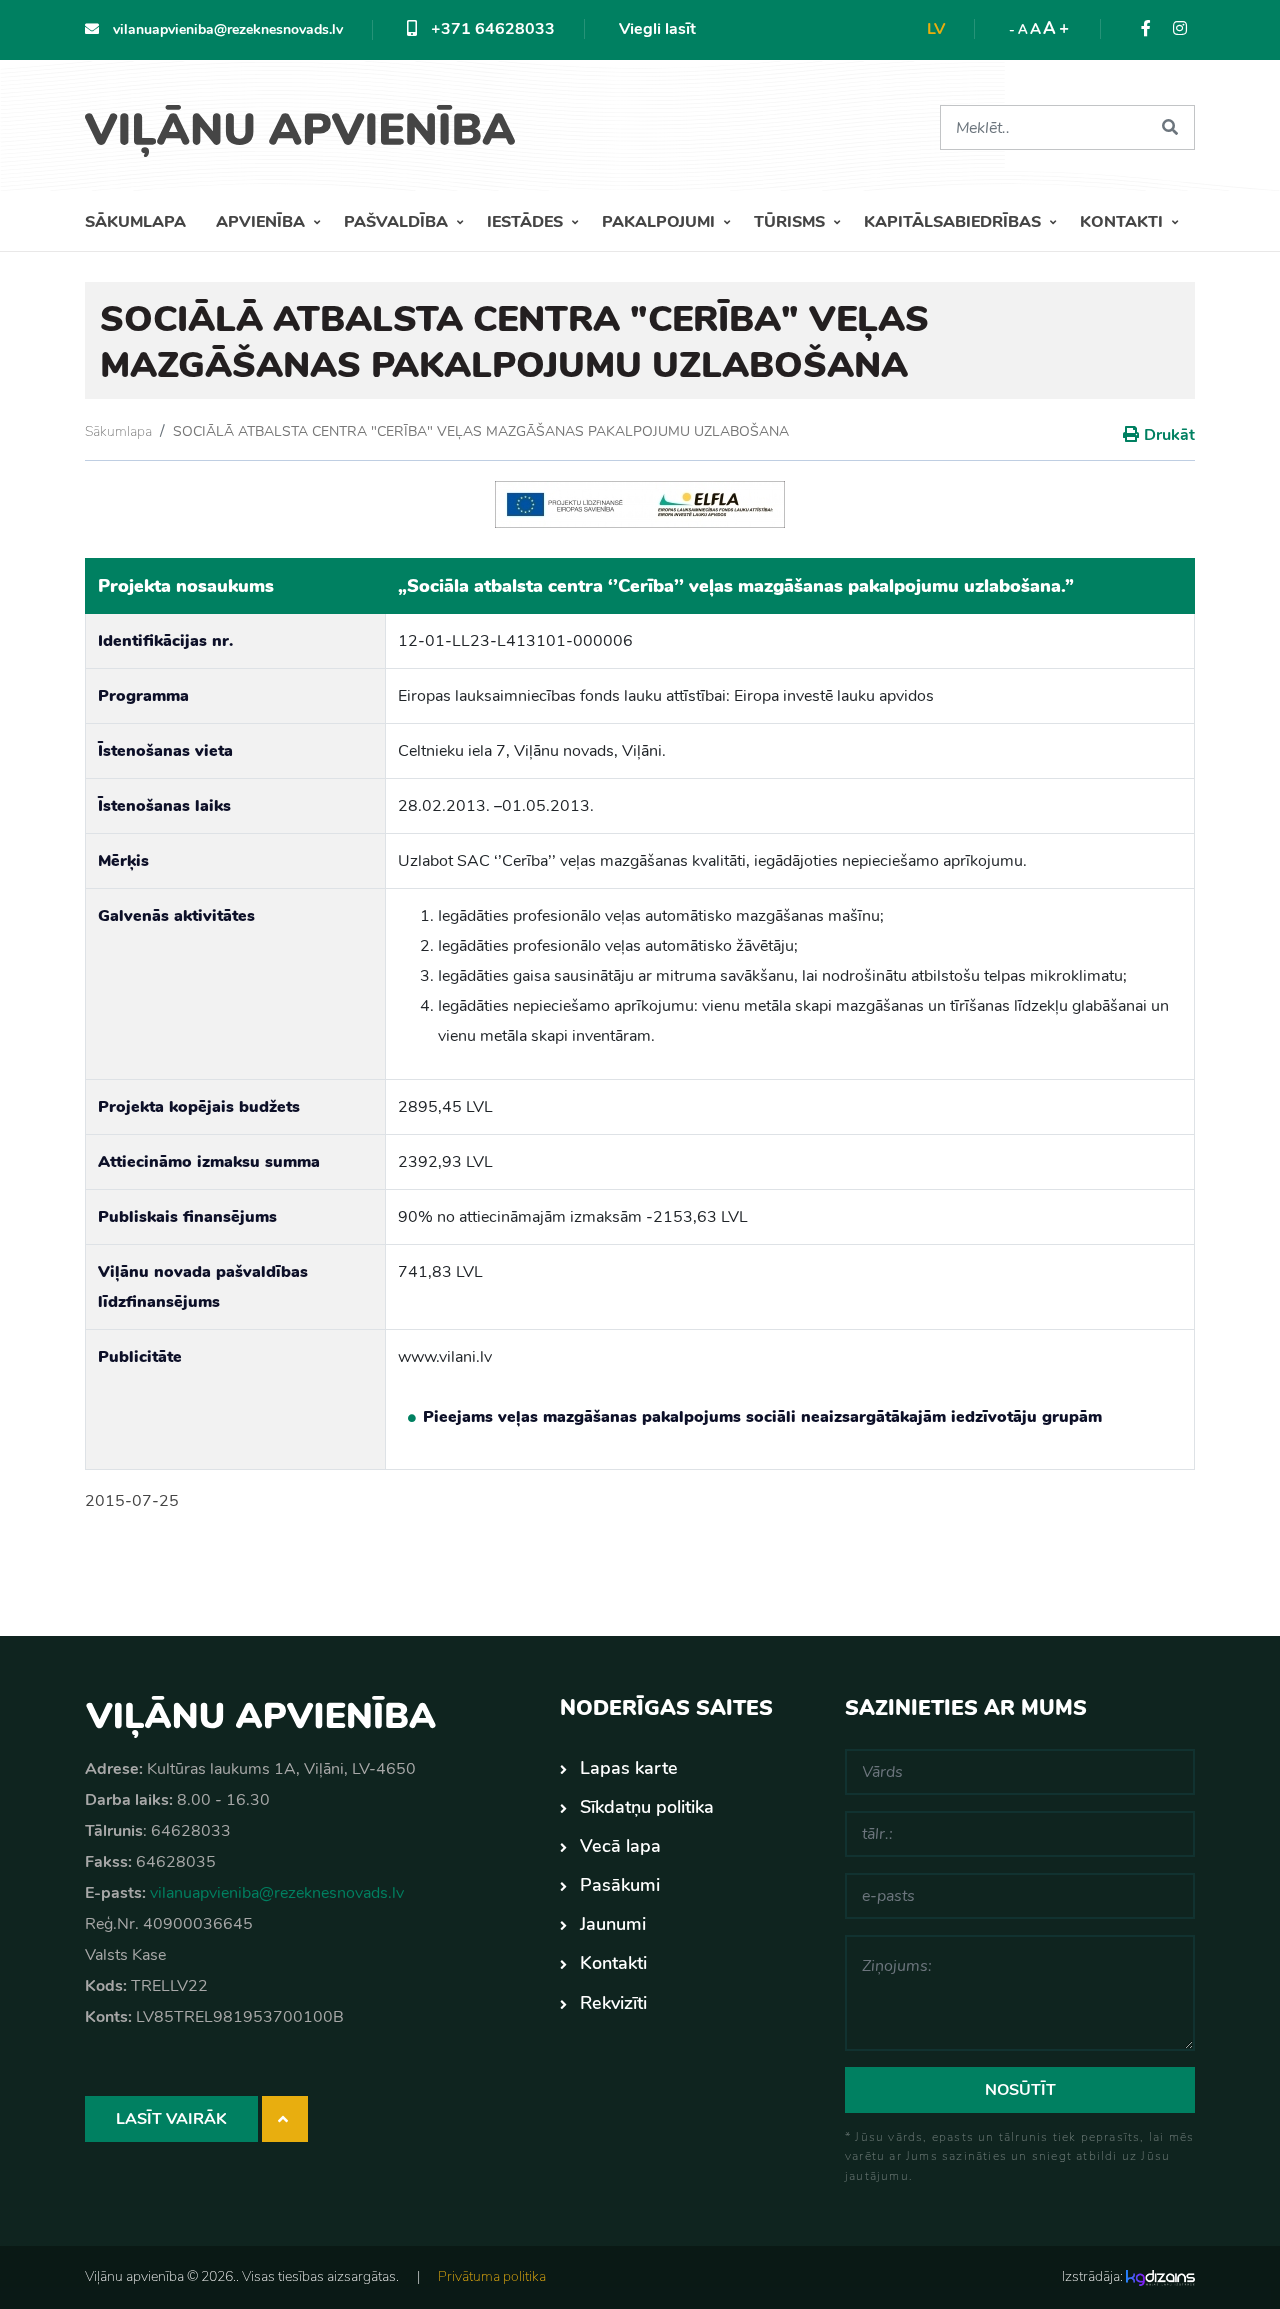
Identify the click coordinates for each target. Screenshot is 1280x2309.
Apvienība (262, 222)
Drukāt (1169, 435)
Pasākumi (620, 1885)
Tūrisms (791, 222)
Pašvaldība (398, 222)
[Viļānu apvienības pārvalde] (307, 123)
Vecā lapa (620, 1846)
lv (936, 29)
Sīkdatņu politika (647, 1807)
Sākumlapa (135, 222)
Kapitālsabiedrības (954, 222)
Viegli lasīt (657, 29)
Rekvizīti (613, 2003)
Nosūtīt (1020, 2090)
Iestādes (527, 222)
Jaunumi (613, 1924)
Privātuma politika (492, 2276)
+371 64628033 (491, 29)
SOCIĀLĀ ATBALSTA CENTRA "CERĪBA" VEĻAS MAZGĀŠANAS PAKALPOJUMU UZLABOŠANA (481, 431)
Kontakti (1123, 222)
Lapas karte (629, 1768)
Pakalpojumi (660, 222)
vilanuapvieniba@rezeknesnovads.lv (226, 29)
